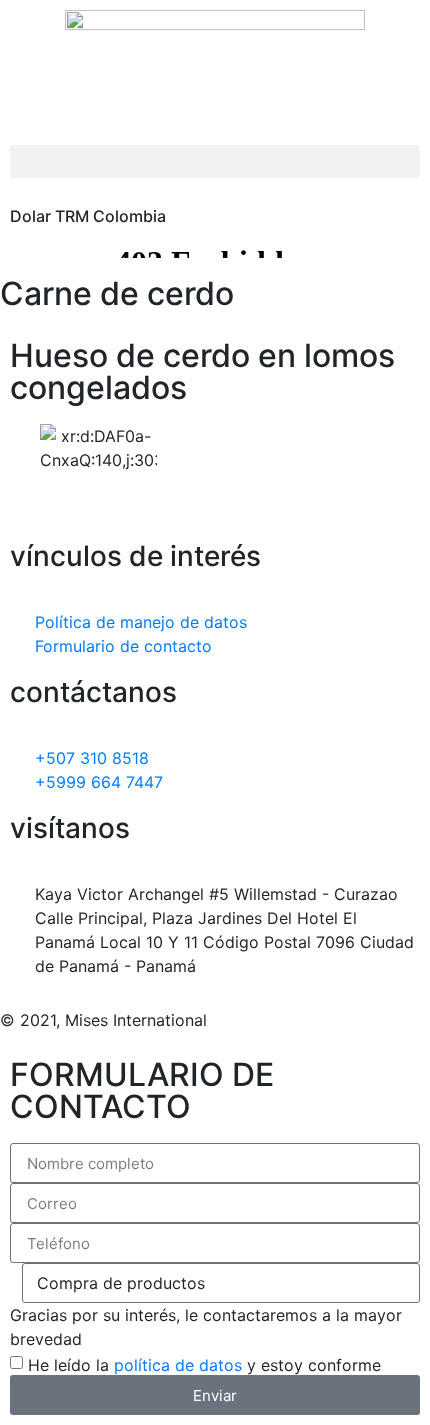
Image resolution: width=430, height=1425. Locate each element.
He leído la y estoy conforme (204, 1365)
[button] (215, 161)
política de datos (178, 1365)
